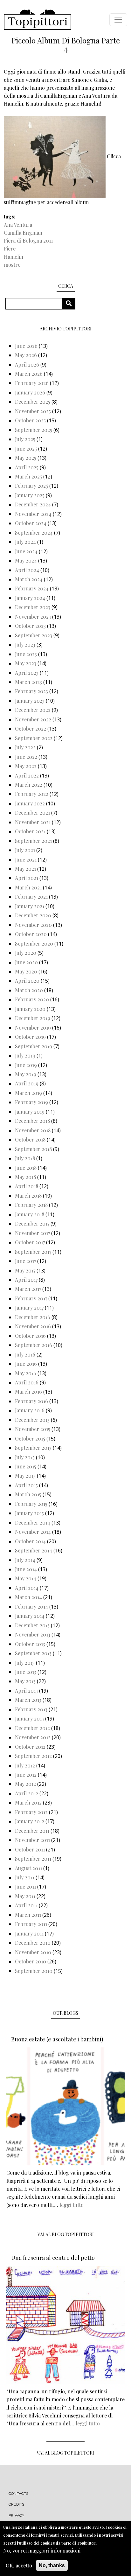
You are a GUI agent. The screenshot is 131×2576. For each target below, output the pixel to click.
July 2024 (25, 542)
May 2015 (25, 1476)
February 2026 (32, 383)
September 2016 (34, 1345)
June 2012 (26, 1775)
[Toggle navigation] (118, 20)
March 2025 (28, 476)
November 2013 (33, 1634)
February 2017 (31, 1298)
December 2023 (33, 607)
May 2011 (25, 1896)
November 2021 (33, 822)
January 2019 (30, 1112)
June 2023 (26, 654)
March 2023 (28, 682)
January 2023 (30, 701)
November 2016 (33, 1326)
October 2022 (31, 729)
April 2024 (27, 570)
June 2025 (26, 449)
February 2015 (31, 1504)
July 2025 (25, 439)
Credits (16, 2504)
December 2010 (33, 1943)
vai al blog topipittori (66, 2234)
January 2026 (30, 392)
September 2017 (33, 1252)
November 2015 (33, 1429)
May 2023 (26, 663)
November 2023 (33, 617)
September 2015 (33, 1448)
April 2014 (27, 1588)
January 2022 (30, 803)
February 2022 (32, 794)
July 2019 (25, 1055)
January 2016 (30, 1410)
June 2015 (26, 1466)
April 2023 (27, 673)
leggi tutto (72, 2205)
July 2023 (25, 644)
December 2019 (33, 1018)
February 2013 (31, 1709)
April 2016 (27, 1382)
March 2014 (28, 1597)
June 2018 (26, 1168)
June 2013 (26, 1672)
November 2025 (33, 411)
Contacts (19, 2494)
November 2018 (33, 1130)
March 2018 (28, 1196)
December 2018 (32, 1121)
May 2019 (26, 1074)
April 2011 (26, 1905)
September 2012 (33, 1756)
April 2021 (27, 878)
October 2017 (30, 1242)
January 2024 (30, 598)
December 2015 (32, 1420)
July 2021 (25, 850)
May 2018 (25, 1177)
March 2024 (29, 579)
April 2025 (27, 467)
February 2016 (31, 1401)
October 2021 (30, 831)
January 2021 (30, 906)
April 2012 (27, 1793)
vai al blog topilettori (65, 2453)
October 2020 (31, 934)
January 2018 (30, 1214)
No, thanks (52, 2565)
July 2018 (25, 1158)
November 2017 (32, 1233)
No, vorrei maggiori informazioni (42, 2550)
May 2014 (26, 1578)
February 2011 (31, 1924)
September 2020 (34, 943)
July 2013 (25, 1663)
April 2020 (27, 981)
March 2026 (29, 374)
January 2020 (30, 1009)
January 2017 (29, 1308)
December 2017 (32, 1223)
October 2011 (30, 1849)
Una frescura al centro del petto (53, 2258)
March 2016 (28, 1392)
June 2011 (25, 1886)
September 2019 (34, 1046)
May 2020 (26, 971)
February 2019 (31, 1102)
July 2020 (26, 953)
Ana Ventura (18, 225)
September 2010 (34, 1971)
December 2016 (33, 1317)
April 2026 (27, 364)
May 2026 (26, 355)
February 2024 (32, 588)
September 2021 (33, 841)
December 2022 (33, 710)
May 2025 (26, 458)
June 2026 (26, 346)
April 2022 (27, 775)
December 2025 (33, 402)
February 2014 (31, 1607)
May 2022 (26, 766)
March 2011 (28, 1915)
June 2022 (26, 757)
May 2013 (25, 1681)
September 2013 (33, 1653)
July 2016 (25, 1354)
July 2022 (25, 747)
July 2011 (25, 1877)
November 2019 (33, 1028)
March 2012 (28, 1802)
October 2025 (30, 420)
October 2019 (30, 1037)
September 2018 (33, 1149)
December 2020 (33, 915)
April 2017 (26, 1280)
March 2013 (28, 1700)
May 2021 (25, 869)
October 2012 (30, 1747)
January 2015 (29, 1513)
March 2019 (28, 1093)
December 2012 (32, 1728)
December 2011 (32, 1831)
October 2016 (30, 1336)
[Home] (38, 20)
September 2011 (33, 1859)
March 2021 (28, 887)
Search (71, 304)
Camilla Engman (23, 233)
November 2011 (32, 1840)
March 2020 (29, 990)
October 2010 (31, 1961)
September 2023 (34, 635)
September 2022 (34, 738)
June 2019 (26, 1065)
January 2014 (30, 1616)
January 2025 (30, 495)
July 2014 (25, 1560)
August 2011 (28, 1868)
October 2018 (30, 1139)
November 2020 (33, 925)
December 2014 (33, 1522)
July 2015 (25, 1457)
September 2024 (34, 533)
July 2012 (25, 1765)
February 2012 (31, 1812)
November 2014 (33, 1532)
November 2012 (33, 1737)
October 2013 (30, 1644)
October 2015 (30, 1438)
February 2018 (31, 1205)
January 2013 (29, 1718)
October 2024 (31, 523)
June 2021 (26, 859)
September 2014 (34, 1550)
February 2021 (31, 897)
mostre (12, 265)
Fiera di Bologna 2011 (28, 241)
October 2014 (30, 1541)
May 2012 (25, 1784)
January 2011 (29, 1933)
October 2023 (30, 626)
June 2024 (26, 551)
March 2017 (28, 1289)
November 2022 (33, 719)
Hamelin (14, 257)
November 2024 (33, 514)
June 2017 (25, 1261)
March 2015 (28, 1494)
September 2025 (34, 430)
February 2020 (32, 999)
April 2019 (27, 1083)
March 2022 (29, 785)
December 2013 (32, 1625)
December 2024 (33, 504)
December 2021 (32, 813)
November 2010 (33, 1952)
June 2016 (26, 1364)
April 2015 (26, 1485)
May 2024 (26, 560)
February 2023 (31, 691)
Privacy (16, 2515)
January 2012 (30, 1821)
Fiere (10, 248)
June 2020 (26, 962)
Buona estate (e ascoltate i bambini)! (58, 2039)
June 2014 (26, 1569)
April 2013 (26, 1691)
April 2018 (27, 1186)
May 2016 (26, 1373)
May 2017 (25, 1270)
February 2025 (31, 486)
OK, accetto (19, 2565)
